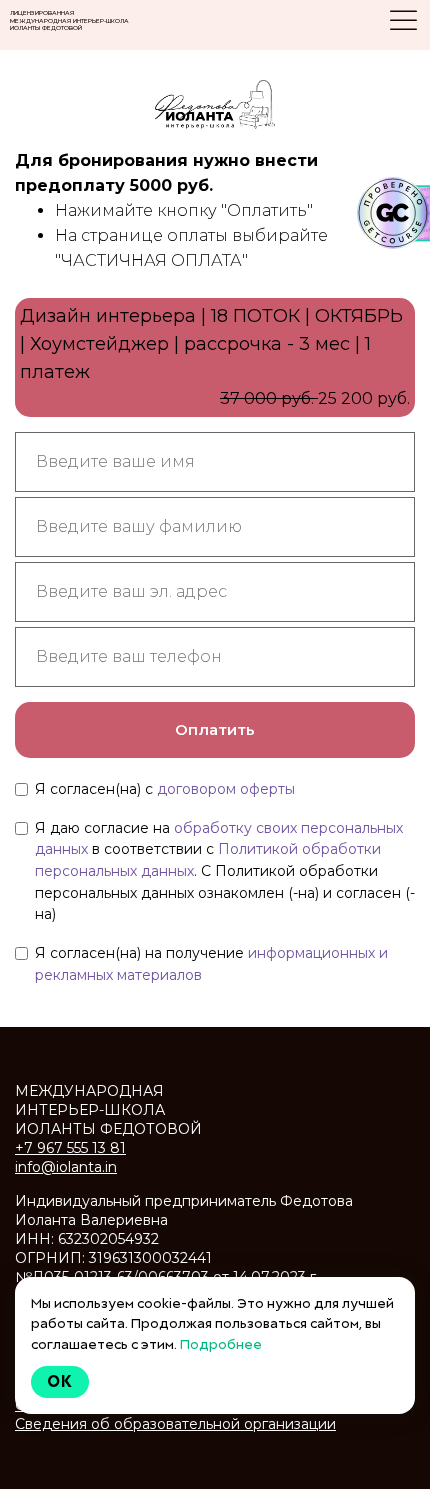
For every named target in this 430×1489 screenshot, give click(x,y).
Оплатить (215, 729)
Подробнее (221, 1344)
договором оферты (226, 789)
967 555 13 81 (70, 1148)
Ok (60, 1381)
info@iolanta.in (66, 1167)
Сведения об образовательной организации (175, 1424)
